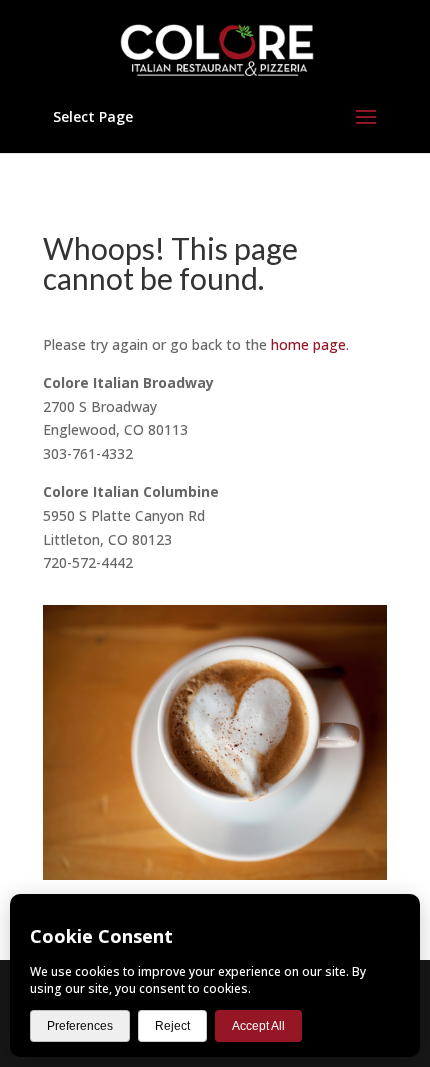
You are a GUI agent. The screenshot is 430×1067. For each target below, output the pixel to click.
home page (308, 344)
